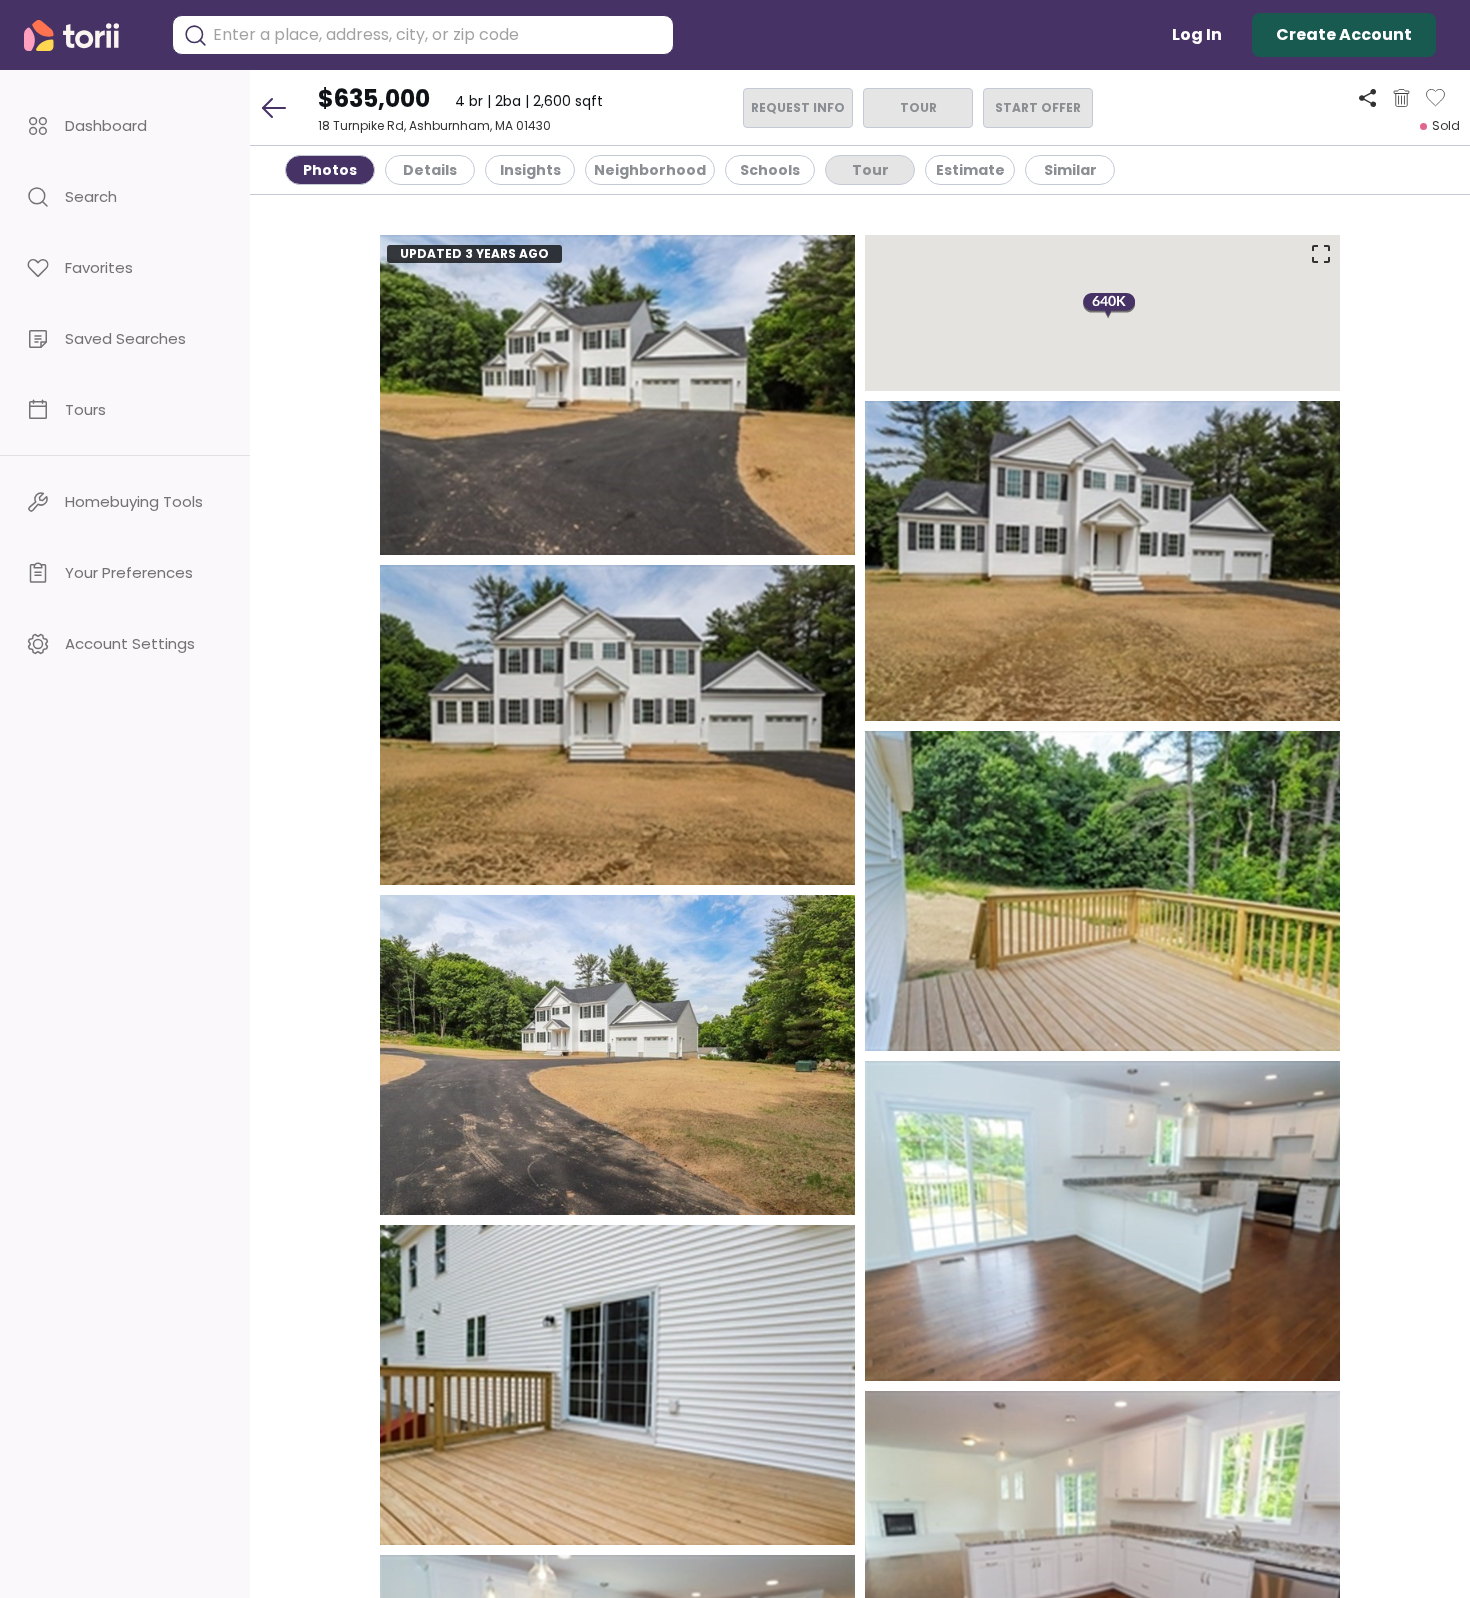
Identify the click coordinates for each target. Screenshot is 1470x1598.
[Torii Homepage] (85, 35)
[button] (125, 125)
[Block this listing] (1401, 98)
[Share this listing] (1367, 97)
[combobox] (438, 35)
